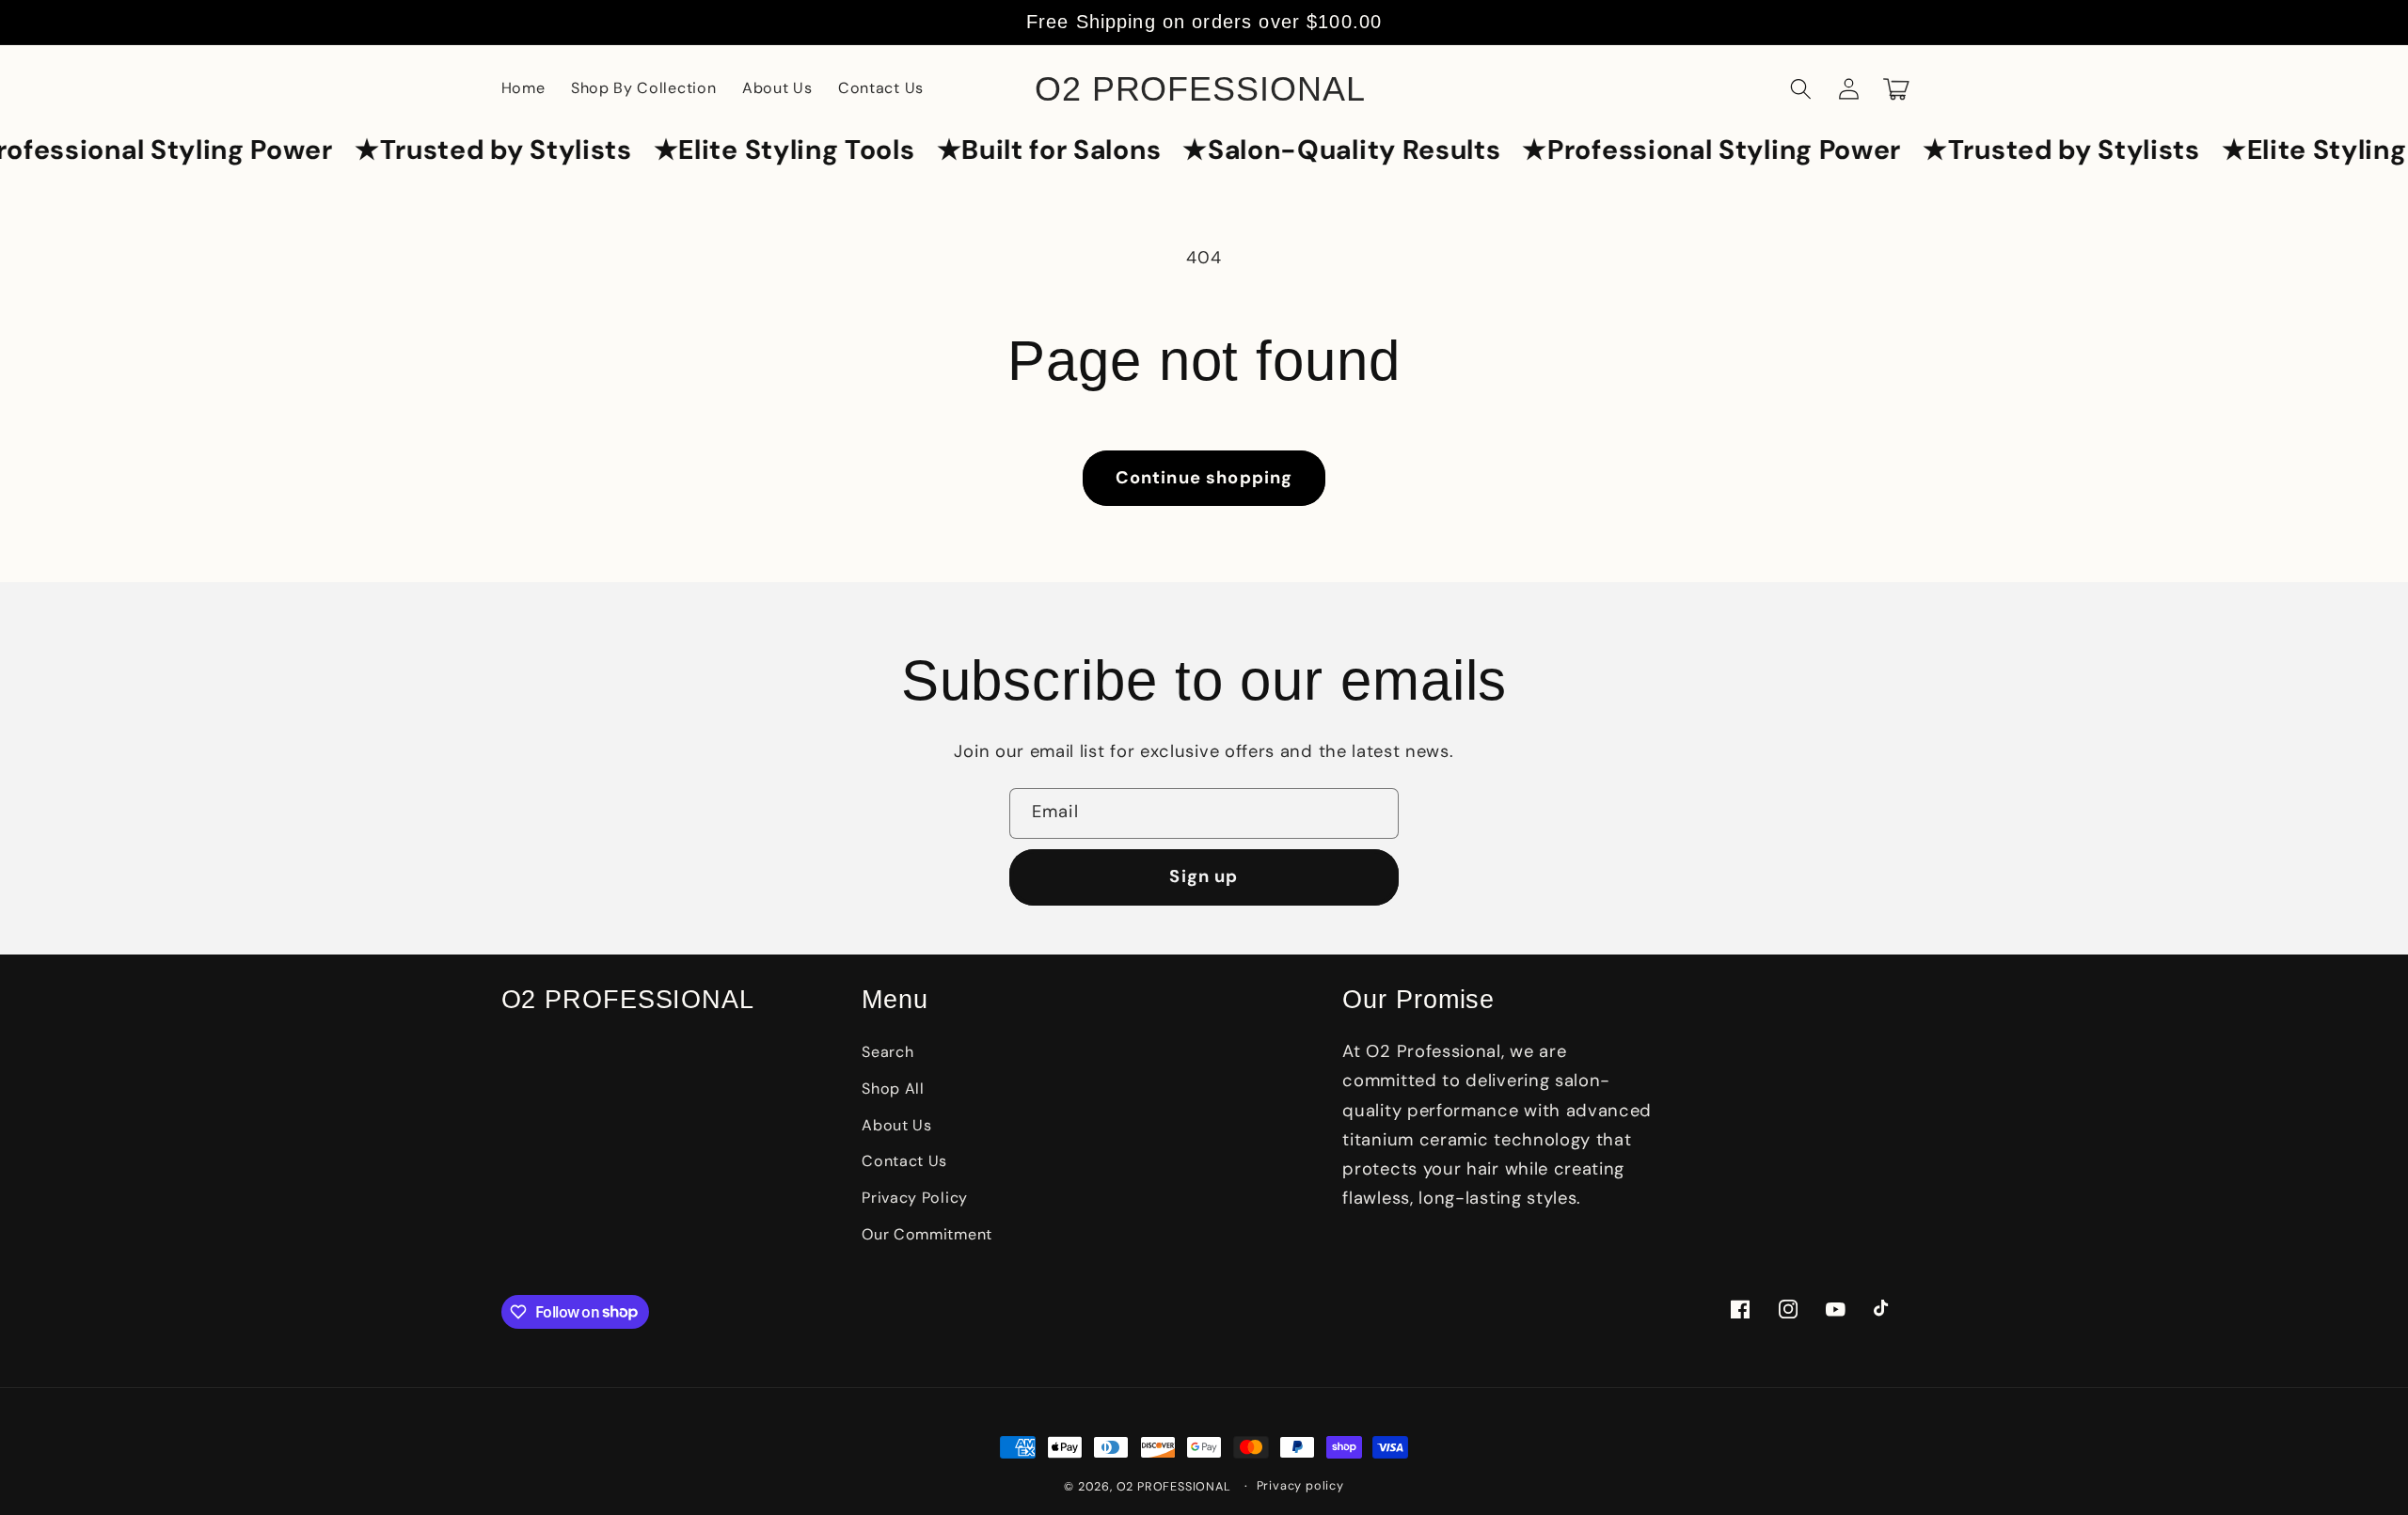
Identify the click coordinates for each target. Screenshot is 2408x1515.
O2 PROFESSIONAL (1174, 1486)
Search (887, 1052)
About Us (897, 1125)
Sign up (1204, 876)
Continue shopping (1204, 478)
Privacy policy (1300, 1485)
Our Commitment (927, 1234)
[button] (1802, 89)
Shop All (893, 1089)
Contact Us (904, 1161)
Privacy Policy (915, 1198)
